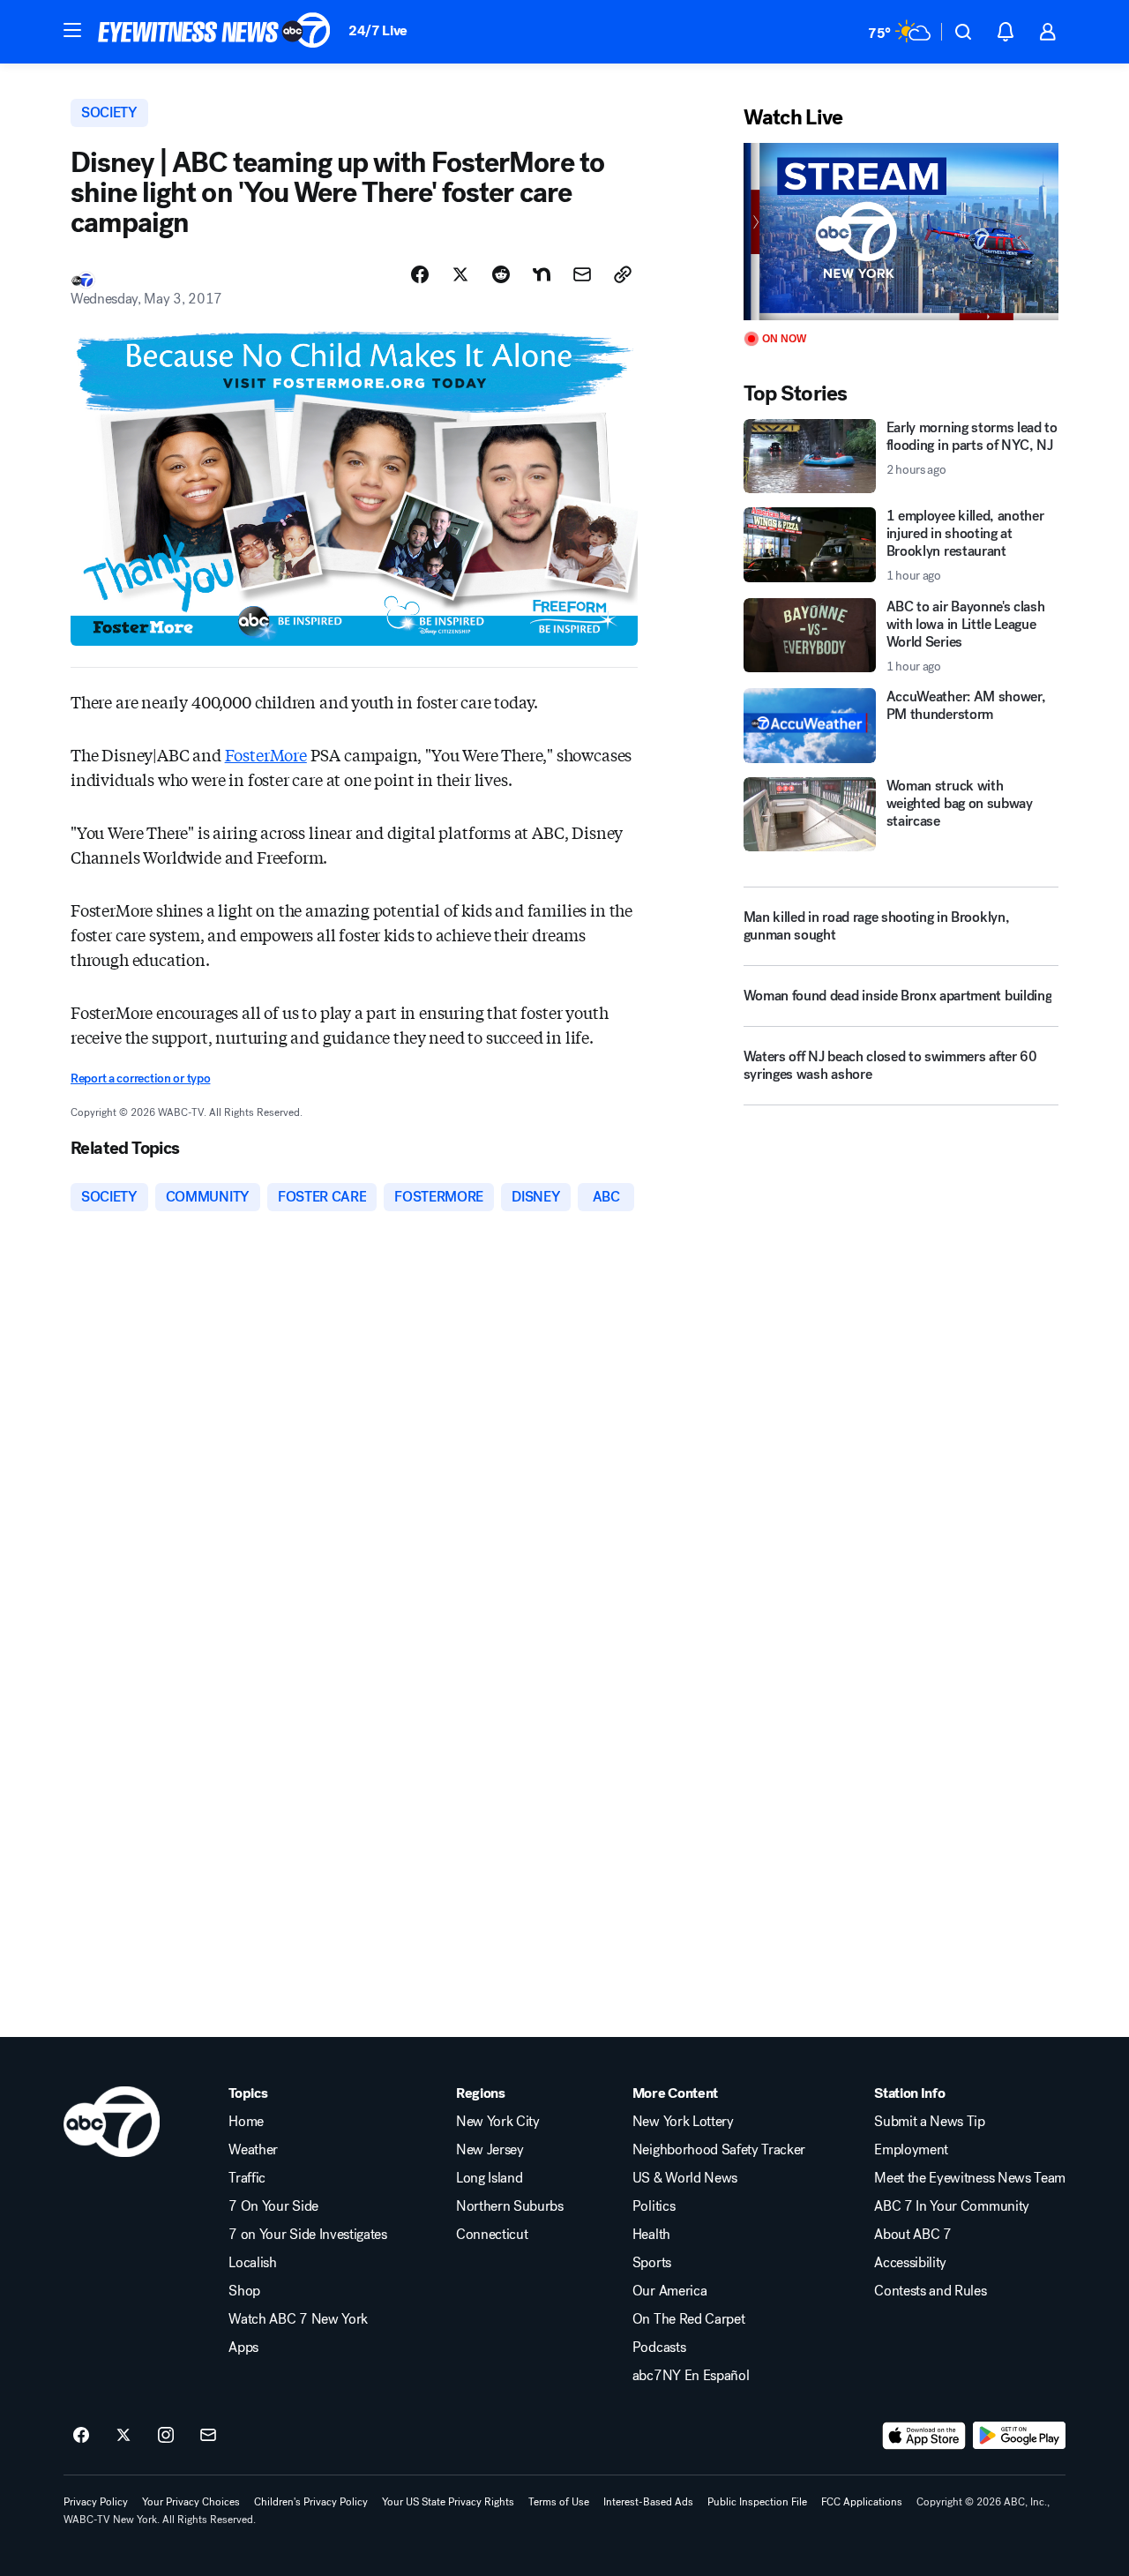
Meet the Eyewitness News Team (970, 2178)
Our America (669, 2291)
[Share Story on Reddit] (501, 274)
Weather (253, 2150)
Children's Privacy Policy (311, 2502)
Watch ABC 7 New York (298, 2319)
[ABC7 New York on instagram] (166, 2436)
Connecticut (492, 2235)
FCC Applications (862, 2502)
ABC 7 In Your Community (952, 2206)
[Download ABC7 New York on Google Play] (1019, 2436)
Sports (652, 2263)
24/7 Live (378, 30)
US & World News (685, 2178)
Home (246, 2122)
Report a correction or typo (140, 1078)
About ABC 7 (912, 2235)
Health (651, 2235)
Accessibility (910, 2263)
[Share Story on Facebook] (420, 274)
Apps (243, 2348)
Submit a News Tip (930, 2122)
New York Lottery (683, 2122)
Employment (911, 2150)
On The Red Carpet (689, 2319)
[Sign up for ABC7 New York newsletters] (208, 2436)
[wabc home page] (112, 2122)
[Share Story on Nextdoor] (542, 274)
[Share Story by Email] (582, 274)
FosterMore (266, 754)
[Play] (901, 232)
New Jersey (490, 2150)
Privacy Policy (96, 2502)
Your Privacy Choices (191, 2502)
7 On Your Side (273, 2206)
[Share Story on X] (460, 274)
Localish (252, 2263)
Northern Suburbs (510, 2206)
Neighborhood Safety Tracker (719, 2150)
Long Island (489, 2178)
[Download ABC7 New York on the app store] (924, 2436)
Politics (654, 2206)
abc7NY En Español (691, 2376)
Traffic (247, 2178)
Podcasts (659, 2348)
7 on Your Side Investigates (307, 2235)
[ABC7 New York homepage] (214, 32)
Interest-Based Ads (648, 2502)
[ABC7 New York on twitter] (123, 2436)
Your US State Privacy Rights (448, 2502)
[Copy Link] (623, 274)
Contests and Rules (930, 2291)
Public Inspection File (757, 2502)
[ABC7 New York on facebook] (81, 2436)
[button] (72, 30)
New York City (498, 2122)
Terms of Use (559, 2502)
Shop (244, 2291)
